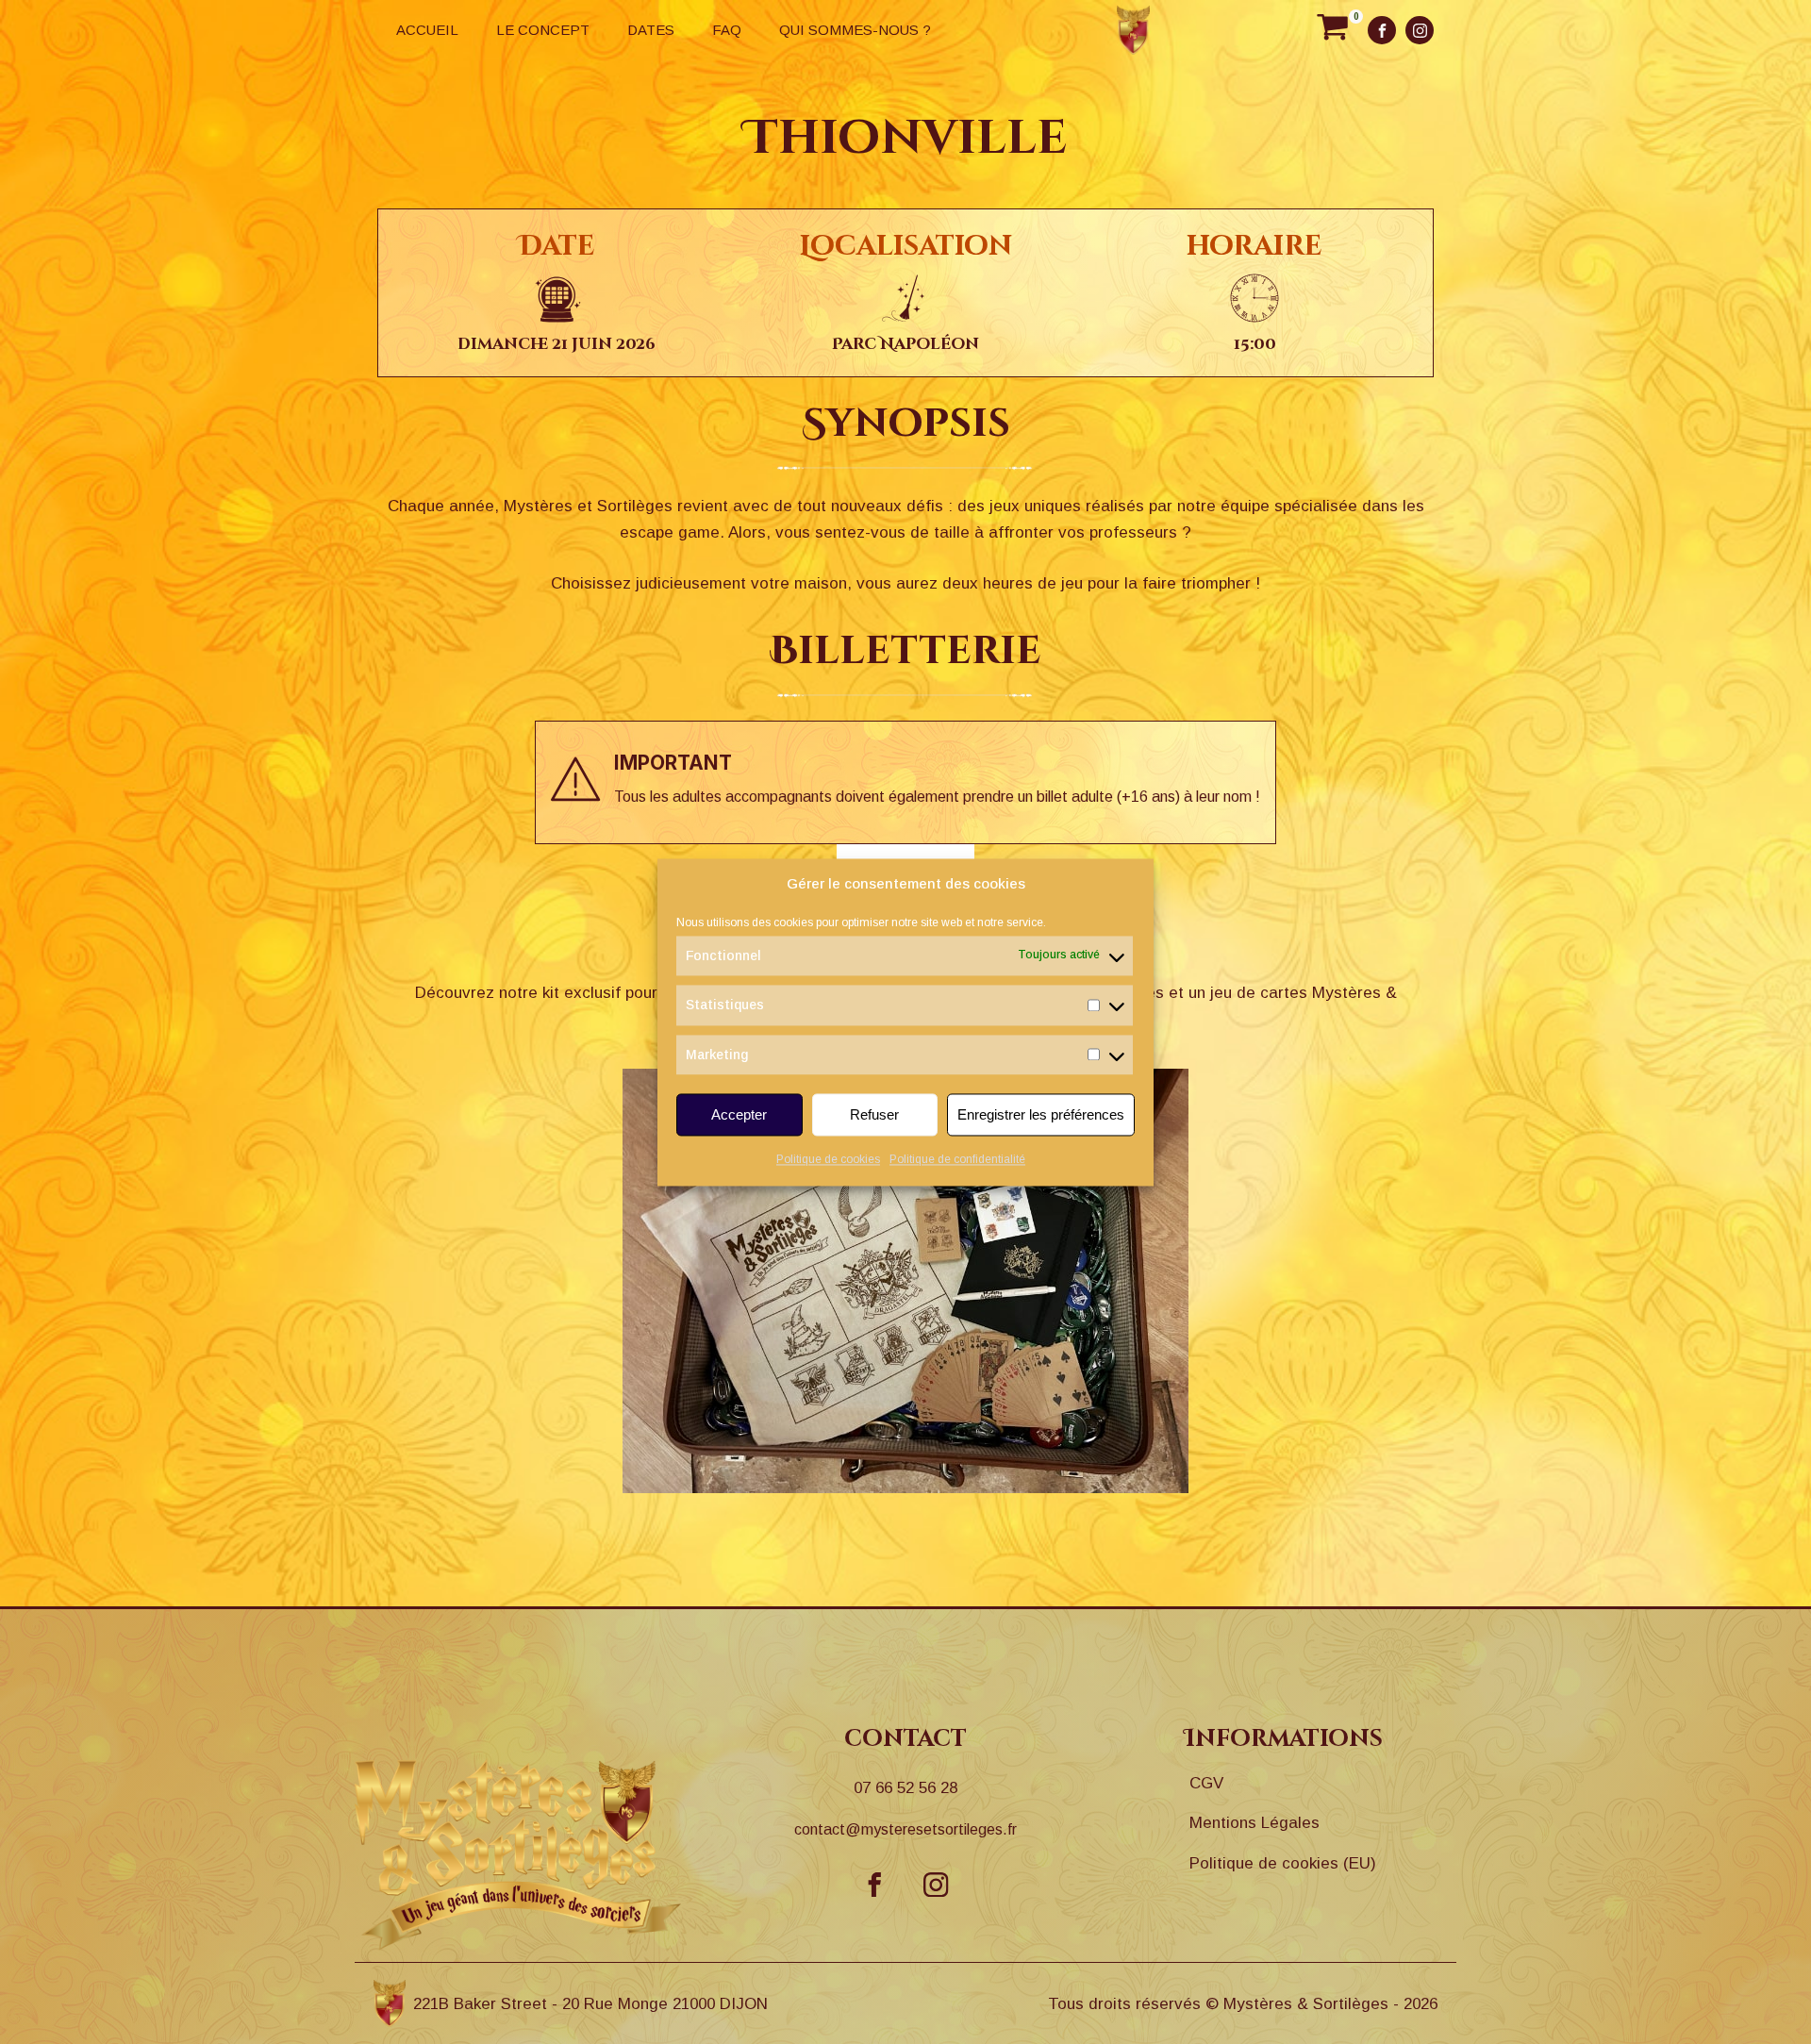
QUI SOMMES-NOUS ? (855, 30)
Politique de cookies (828, 1160)
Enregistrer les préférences (1041, 1114)
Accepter (739, 1114)
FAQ (727, 30)
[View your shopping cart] (1332, 30)
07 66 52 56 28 (905, 1788)
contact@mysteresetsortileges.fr (905, 1829)
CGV (1206, 1783)
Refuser (874, 1114)
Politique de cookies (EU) (1283, 1863)
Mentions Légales (1254, 1823)
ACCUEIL (427, 30)
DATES (651, 30)
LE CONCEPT (543, 30)
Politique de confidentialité (957, 1160)
